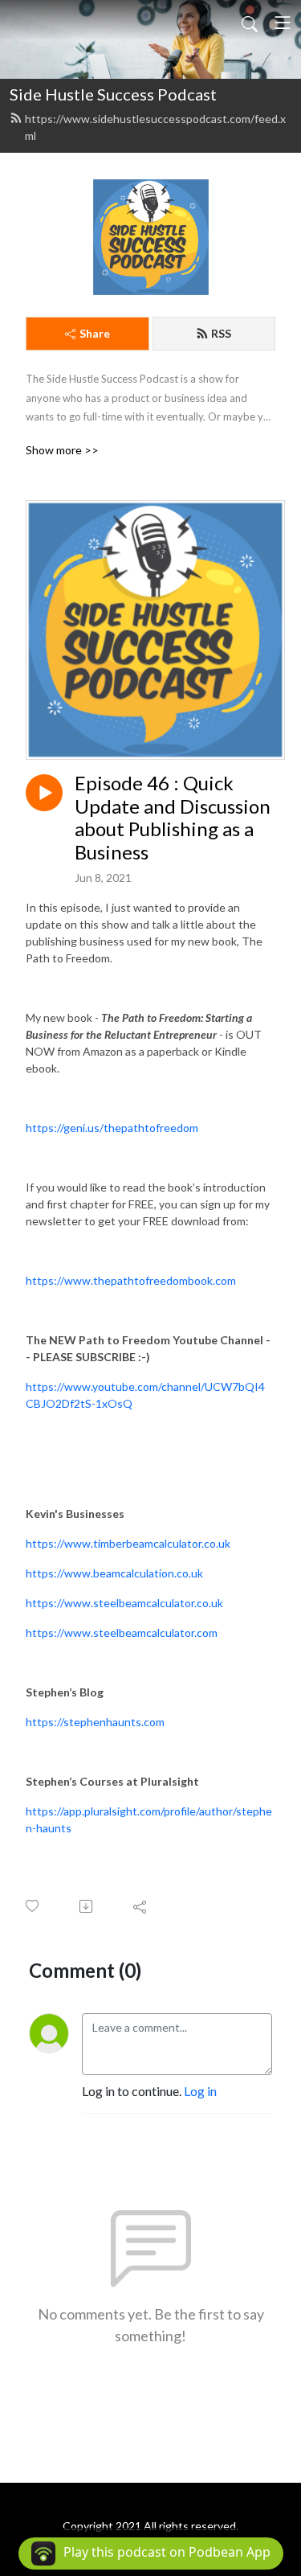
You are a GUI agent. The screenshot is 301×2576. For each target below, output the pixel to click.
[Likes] (33, 1906)
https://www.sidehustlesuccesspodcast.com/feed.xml (155, 127)
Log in (200, 2091)
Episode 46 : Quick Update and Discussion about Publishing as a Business (173, 818)
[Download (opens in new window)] (87, 1906)
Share (95, 333)
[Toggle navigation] (283, 23)
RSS (221, 333)
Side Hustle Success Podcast (113, 94)
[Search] (250, 23)
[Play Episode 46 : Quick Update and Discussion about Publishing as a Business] (44, 793)
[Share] (141, 1906)
